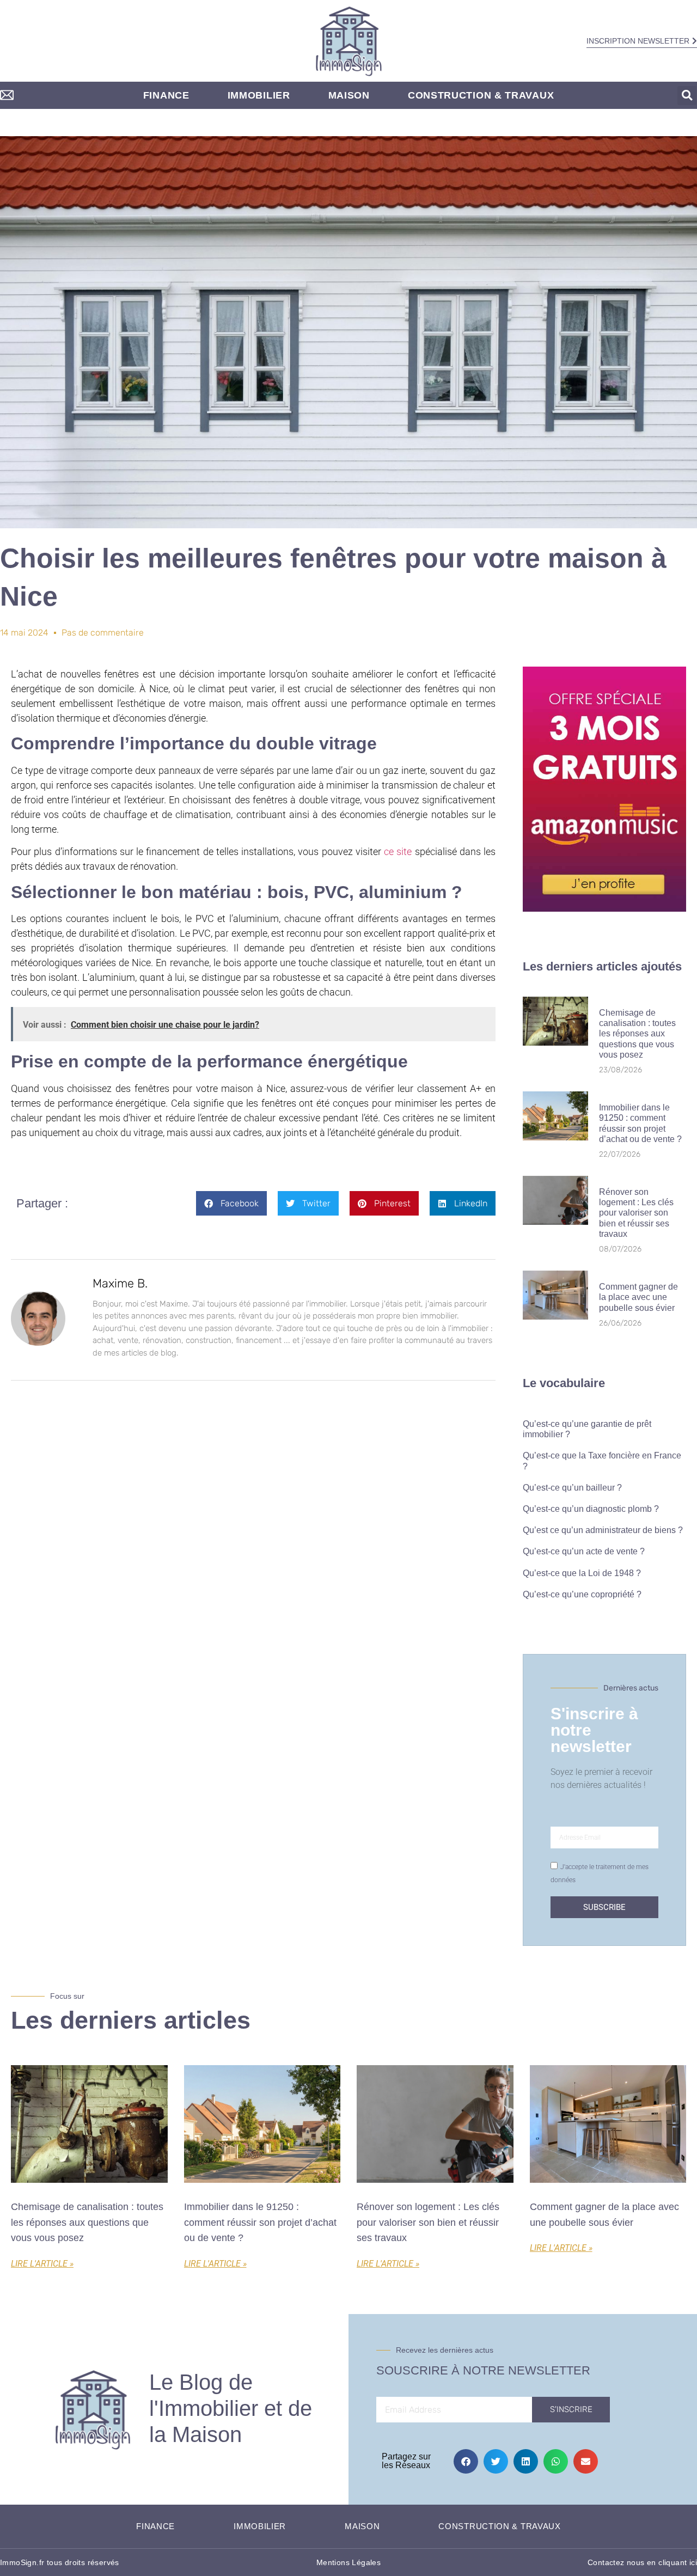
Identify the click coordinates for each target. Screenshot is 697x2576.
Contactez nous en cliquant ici (642, 2562)
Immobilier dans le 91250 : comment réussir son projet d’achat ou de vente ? (260, 2223)
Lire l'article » (42, 2264)
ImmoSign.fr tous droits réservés (60, 2562)
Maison (349, 95)
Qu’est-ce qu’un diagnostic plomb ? (591, 1509)
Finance (166, 95)
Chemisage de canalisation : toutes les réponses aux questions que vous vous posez (637, 1034)
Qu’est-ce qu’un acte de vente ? (584, 1551)
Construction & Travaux (481, 95)
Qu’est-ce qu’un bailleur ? (572, 1488)
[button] (687, 96)
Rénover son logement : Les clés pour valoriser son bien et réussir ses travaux (636, 1213)
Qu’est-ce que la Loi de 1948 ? (582, 1573)
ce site (398, 851)
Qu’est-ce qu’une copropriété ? (582, 1594)
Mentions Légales (348, 2562)
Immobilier (259, 95)
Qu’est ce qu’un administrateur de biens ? (603, 1530)
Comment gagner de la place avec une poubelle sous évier (638, 1297)
